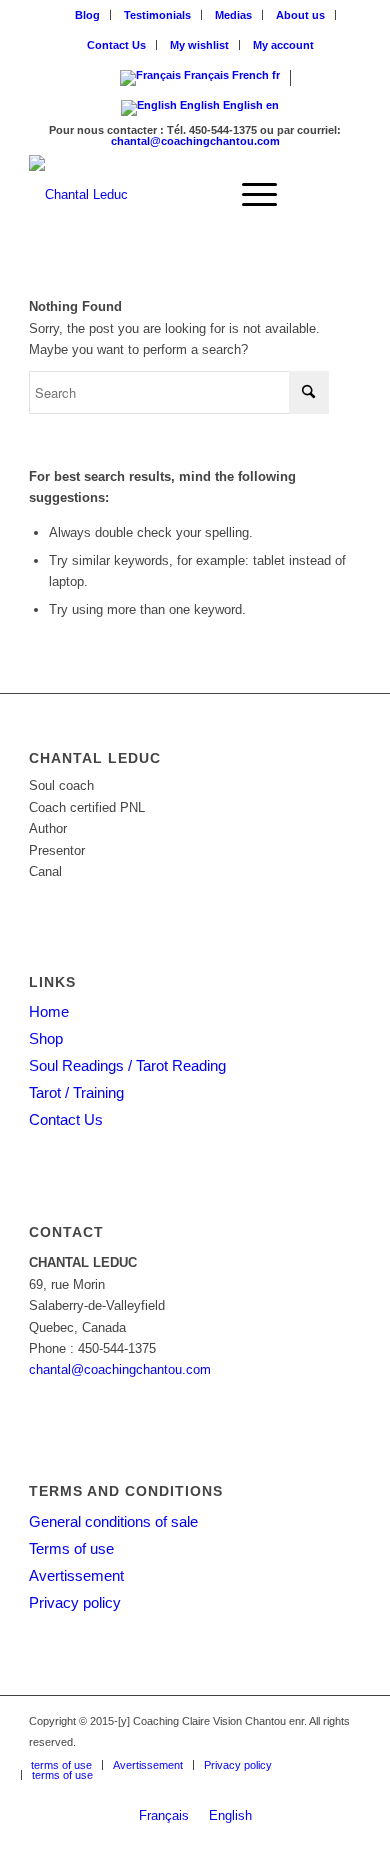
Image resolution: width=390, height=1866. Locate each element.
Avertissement (76, 1575)
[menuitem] (88, 15)
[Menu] (249, 195)
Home (49, 1011)
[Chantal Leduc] (161, 195)
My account (283, 45)
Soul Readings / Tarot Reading (127, 1065)
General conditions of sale (113, 1521)
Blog (87, 15)
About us (300, 15)
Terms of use (71, 1548)
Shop (46, 1038)
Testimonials (157, 15)
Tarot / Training (76, 1092)
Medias (233, 15)
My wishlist (199, 45)
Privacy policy (75, 1602)
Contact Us (116, 45)
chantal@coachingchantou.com (195, 141)
